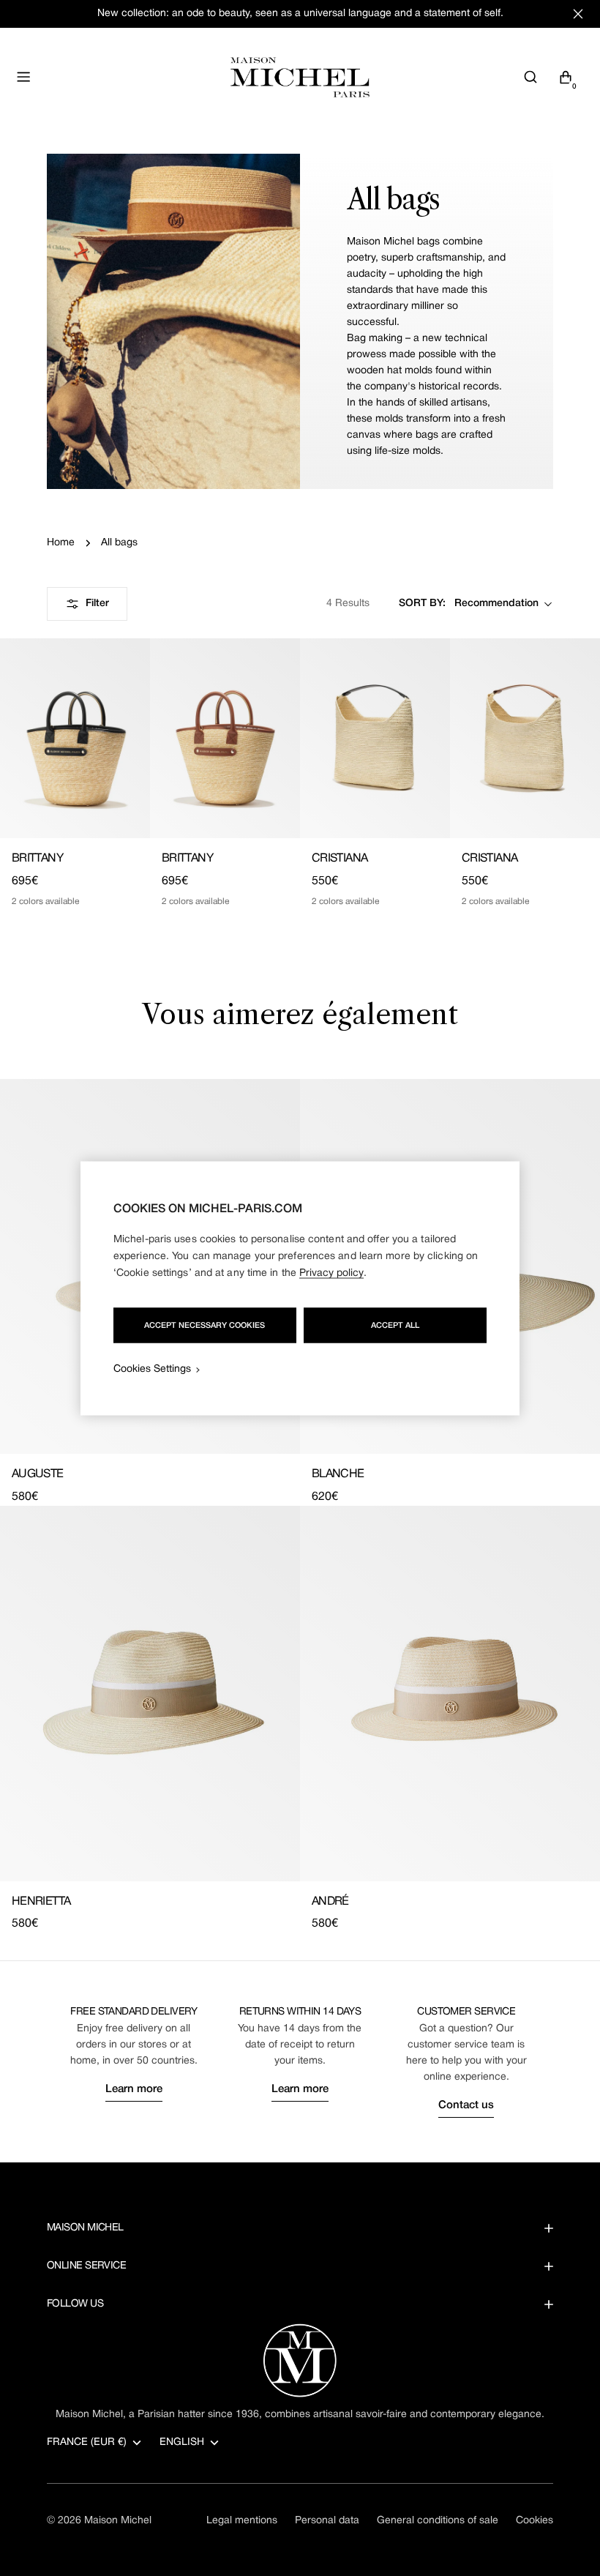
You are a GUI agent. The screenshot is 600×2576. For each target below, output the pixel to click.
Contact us (466, 2105)
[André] (450, 1694)
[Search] (530, 77)
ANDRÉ (330, 1902)
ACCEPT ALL (395, 1325)
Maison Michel (118, 2521)
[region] (300, 1288)
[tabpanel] (300, 1506)
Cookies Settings (152, 1369)
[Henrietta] (150, 1694)
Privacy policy (331, 1273)
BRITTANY (37, 859)
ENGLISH (182, 2442)
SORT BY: (422, 604)
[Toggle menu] (23, 77)
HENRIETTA (41, 1902)
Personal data (327, 2521)
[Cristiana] (375, 738)
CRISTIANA (340, 859)
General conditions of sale (438, 2521)
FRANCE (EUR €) (87, 2442)
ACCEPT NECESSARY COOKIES (205, 1325)
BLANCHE (338, 1474)
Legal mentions (242, 2521)
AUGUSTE (38, 1474)
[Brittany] (75, 738)
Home (61, 543)
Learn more (134, 2089)
